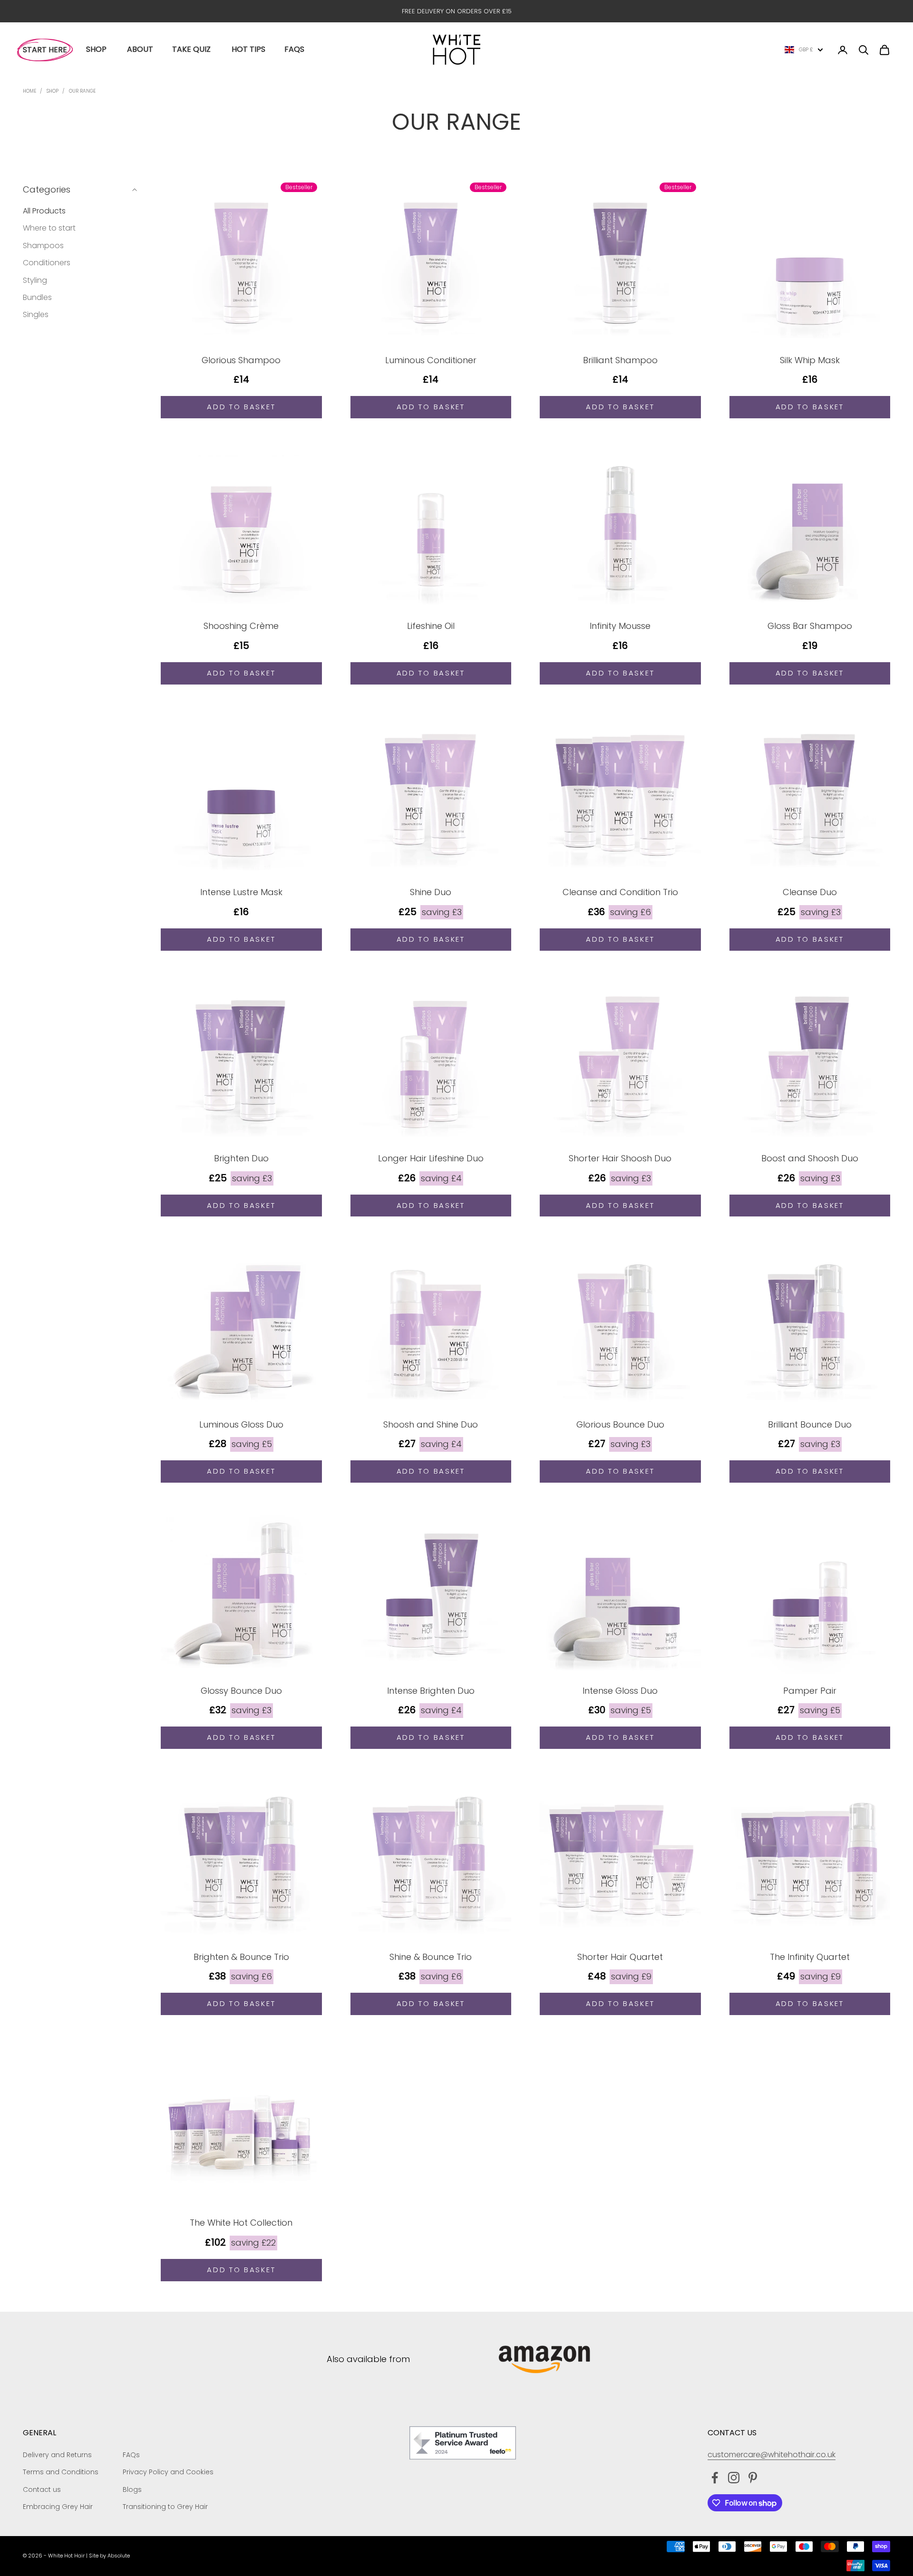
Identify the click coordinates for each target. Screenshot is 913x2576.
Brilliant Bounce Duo (810, 1424)
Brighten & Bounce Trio (241, 1957)
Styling (35, 280)
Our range (82, 91)
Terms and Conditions (61, 2472)
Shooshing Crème (241, 626)
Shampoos (43, 245)
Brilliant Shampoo (620, 360)
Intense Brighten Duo (431, 1691)
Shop (96, 49)
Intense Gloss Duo (620, 1691)
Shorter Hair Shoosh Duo (620, 1158)
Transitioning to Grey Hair (165, 2507)
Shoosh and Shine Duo (431, 1424)
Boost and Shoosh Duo (810, 1158)
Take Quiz (191, 49)
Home (29, 91)
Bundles (37, 297)
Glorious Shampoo (241, 360)
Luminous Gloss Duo (241, 1424)
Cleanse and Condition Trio (620, 892)
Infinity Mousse (620, 626)
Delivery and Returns (57, 2455)
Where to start (49, 228)
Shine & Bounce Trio (431, 1957)
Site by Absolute (109, 2556)
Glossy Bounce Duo (241, 1691)
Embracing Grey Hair (58, 2507)
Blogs (132, 2489)
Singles (36, 314)
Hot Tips (248, 49)
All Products (44, 211)
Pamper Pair (810, 1691)
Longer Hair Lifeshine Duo (431, 1158)
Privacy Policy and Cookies (168, 2472)
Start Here (45, 50)
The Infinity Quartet (810, 1957)
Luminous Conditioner (431, 360)
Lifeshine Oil (431, 626)
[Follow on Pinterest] (753, 2478)
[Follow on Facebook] (715, 2478)
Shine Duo (431, 892)
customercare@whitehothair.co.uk (772, 2455)
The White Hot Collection (241, 2223)
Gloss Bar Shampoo (810, 626)
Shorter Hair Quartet (620, 1957)
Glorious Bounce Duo (620, 1424)
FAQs (294, 49)
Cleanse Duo (810, 892)
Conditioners (47, 263)
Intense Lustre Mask (241, 892)
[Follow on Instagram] (734, 2478)
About (140, 49)
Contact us (42, 2489)
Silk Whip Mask (810, 360)
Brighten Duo (241, 1158)
